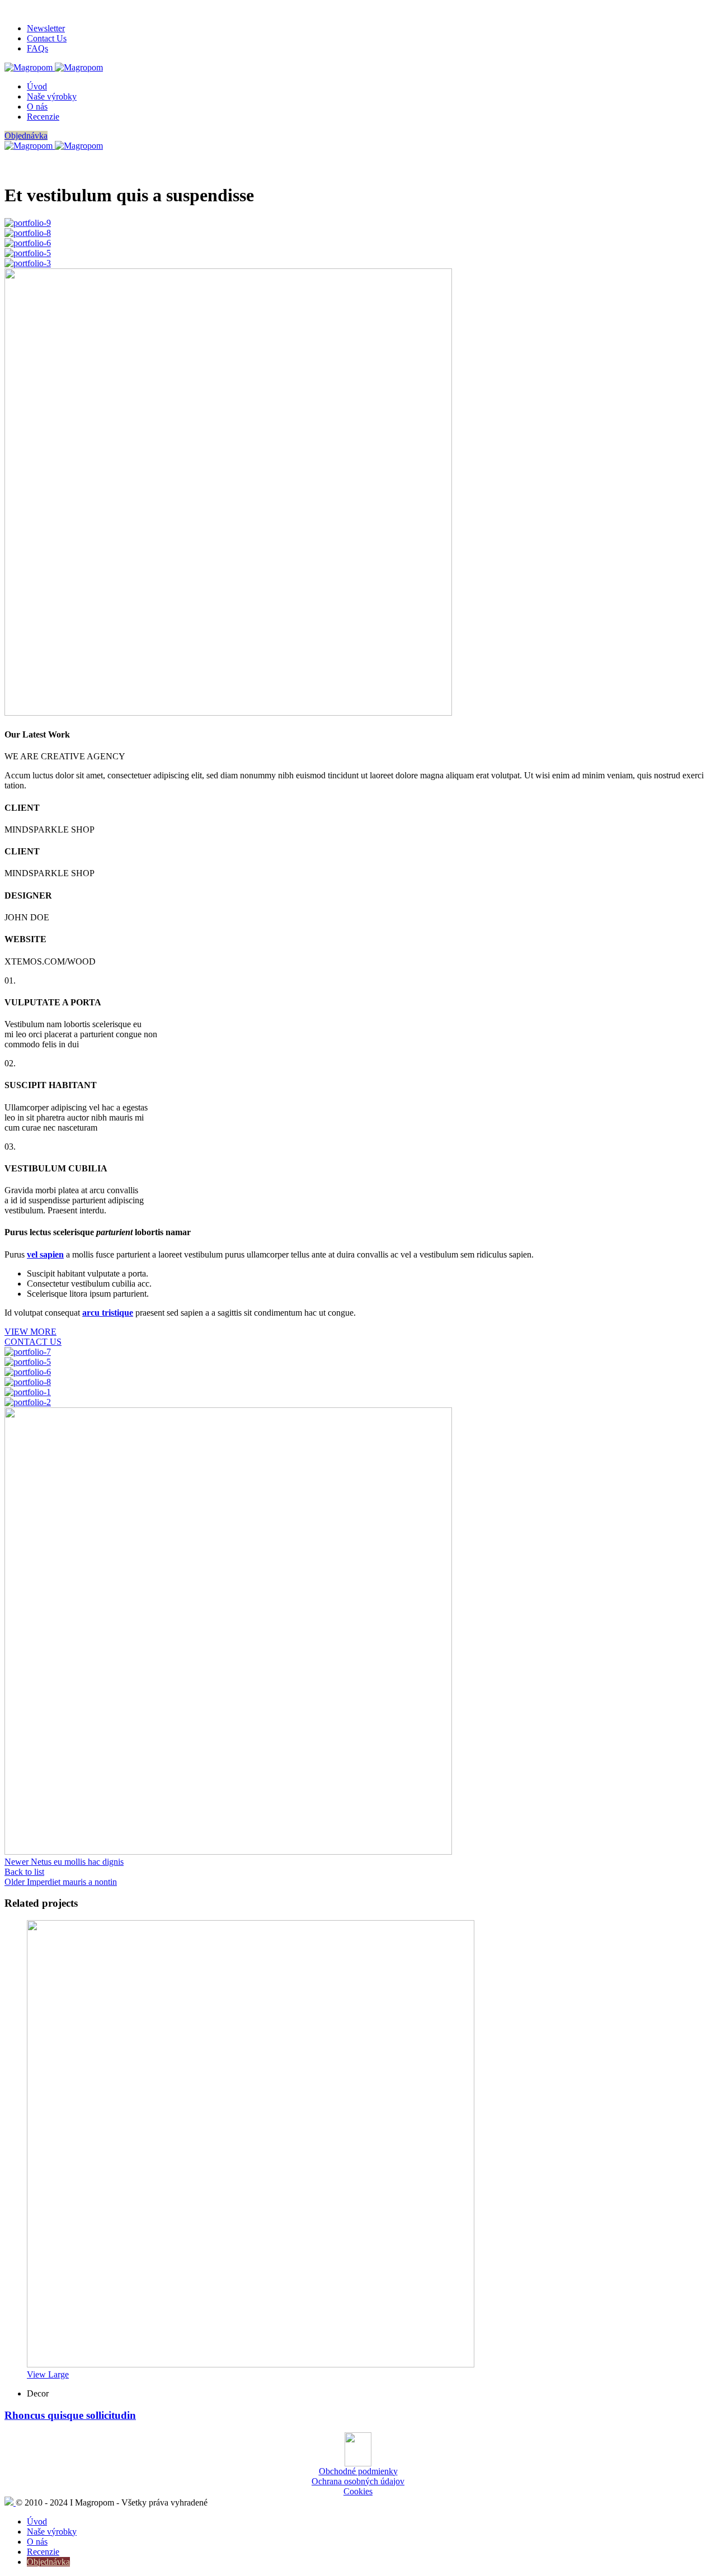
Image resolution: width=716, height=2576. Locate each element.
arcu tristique (108, 1313)
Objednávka (26, 136)
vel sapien (45, 1254)
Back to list (24, 1872)
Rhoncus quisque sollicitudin (70, 2415)
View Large (48, 2374)
